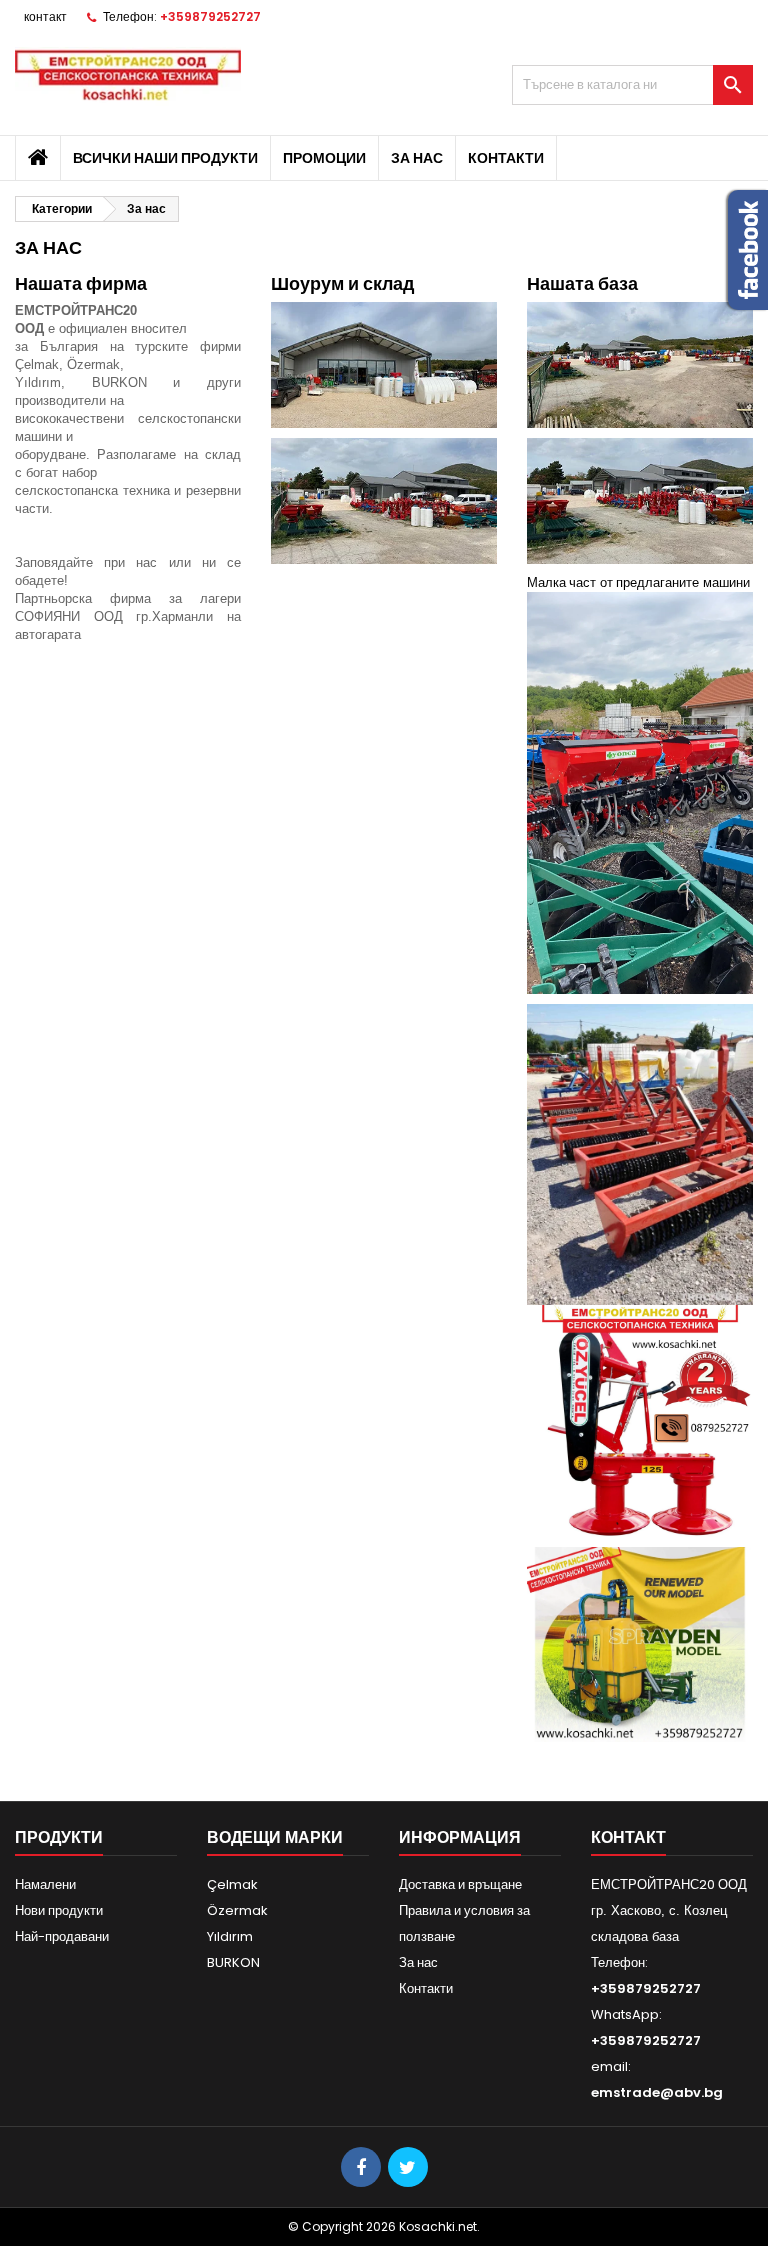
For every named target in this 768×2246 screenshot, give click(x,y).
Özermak (237, 1910)
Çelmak (232, 1884)
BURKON (233, 1962)
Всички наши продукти (165, 158)
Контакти (506, 158)
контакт (45, 16)
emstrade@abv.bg (657, 2092)
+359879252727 (210, 16)
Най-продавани (62, 1936)
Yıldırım (230, 1936)
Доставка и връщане (460, 1884)
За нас (417, 158)
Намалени (45, 1884)
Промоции (324, 158)
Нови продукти (59, 1910)
